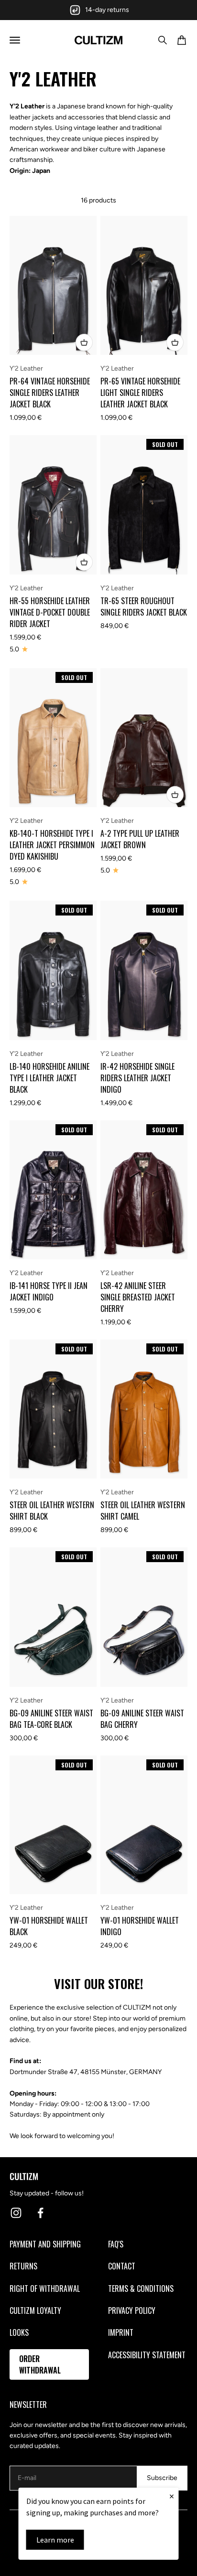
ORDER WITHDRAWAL (40, 2364)
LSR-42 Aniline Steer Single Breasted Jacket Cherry (138, 1297)
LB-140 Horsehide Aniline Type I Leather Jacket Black (49, 1078)
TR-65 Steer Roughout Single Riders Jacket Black (144, 607)
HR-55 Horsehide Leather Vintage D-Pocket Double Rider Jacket (50, 612)
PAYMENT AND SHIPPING (45, 2244)
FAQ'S (116, 2244)
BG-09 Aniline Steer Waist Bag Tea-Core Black (51, 1719)
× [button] (172, 2496)
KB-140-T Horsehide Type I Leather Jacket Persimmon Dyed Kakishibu (52, 845)
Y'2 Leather (26, 368)
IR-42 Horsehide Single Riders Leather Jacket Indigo (137, 1078)
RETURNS (23, 2266)
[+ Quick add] (84, 342)
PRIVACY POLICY (132, 2310)
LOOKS (19, 2332)
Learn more (55, 2540)
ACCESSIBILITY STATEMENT (147, 2355)
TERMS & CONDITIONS (141, 2289)
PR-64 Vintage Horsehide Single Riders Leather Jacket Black (50, 393)
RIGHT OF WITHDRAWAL (45, 2289)
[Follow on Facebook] (40, 2213)
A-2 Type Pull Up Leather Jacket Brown (140, 839)
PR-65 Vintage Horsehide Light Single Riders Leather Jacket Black (140, 393)
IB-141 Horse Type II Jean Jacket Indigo (49, 1291)
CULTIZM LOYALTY (35, 2310)
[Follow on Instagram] (16, 2213)
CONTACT (122, 2266)
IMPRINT (121, 2332)
